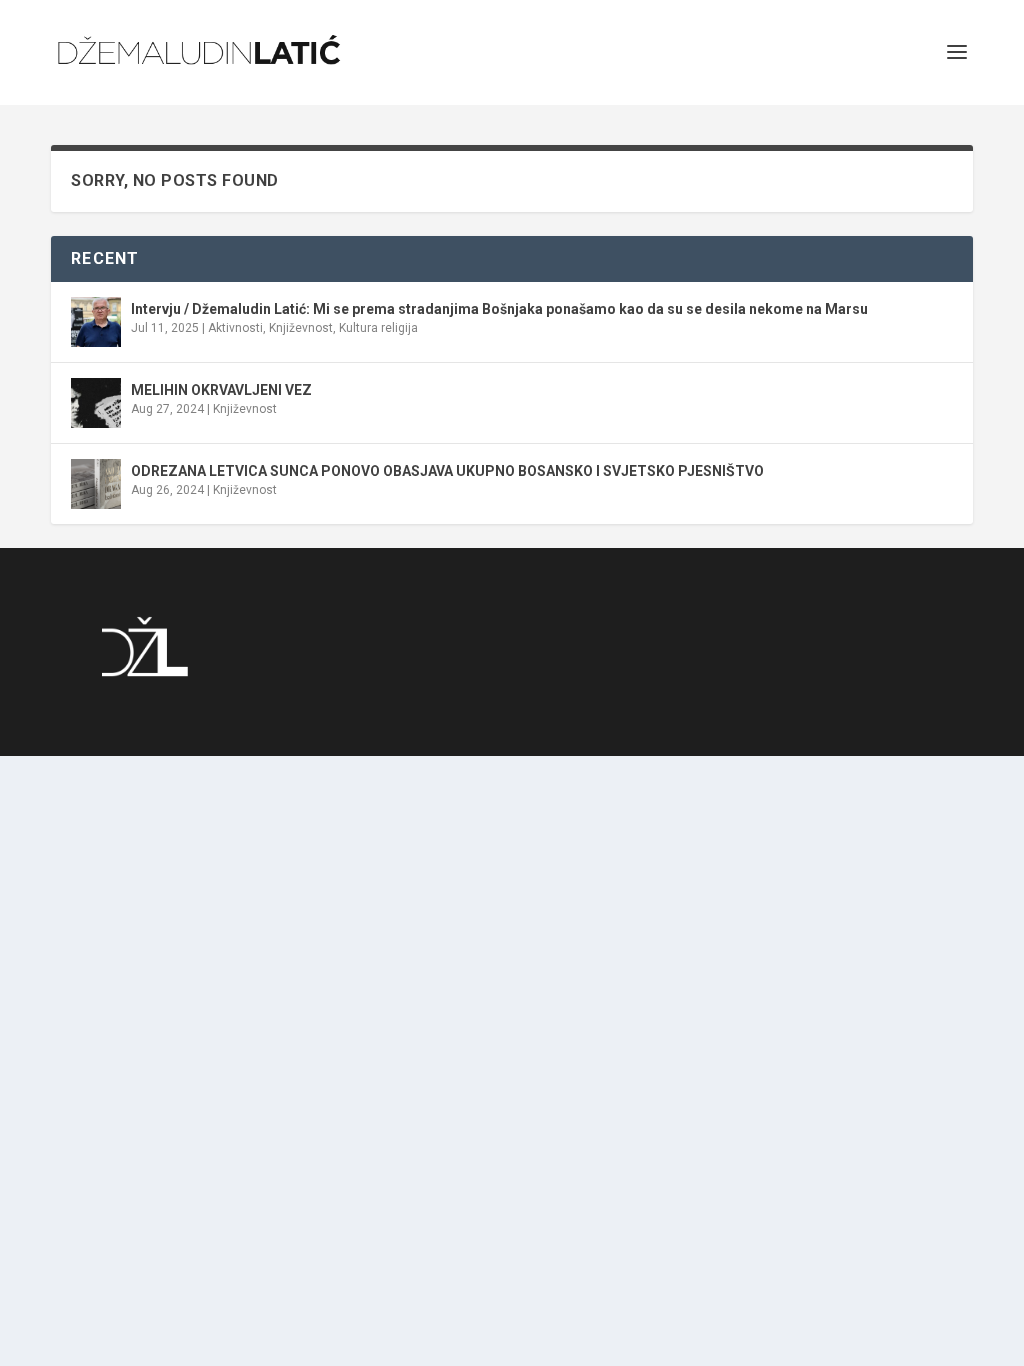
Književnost (301, 328)
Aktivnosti (235, 328)
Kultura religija (378, 328)
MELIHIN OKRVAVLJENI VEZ (221, 390)
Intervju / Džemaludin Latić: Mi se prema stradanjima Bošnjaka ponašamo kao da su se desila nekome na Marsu (499, 309)
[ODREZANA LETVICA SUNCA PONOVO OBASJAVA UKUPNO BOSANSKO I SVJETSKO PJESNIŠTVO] (96, 484)
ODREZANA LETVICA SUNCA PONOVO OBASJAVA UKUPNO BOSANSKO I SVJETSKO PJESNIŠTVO (447, 471)
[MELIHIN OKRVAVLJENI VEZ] (96, 403)
